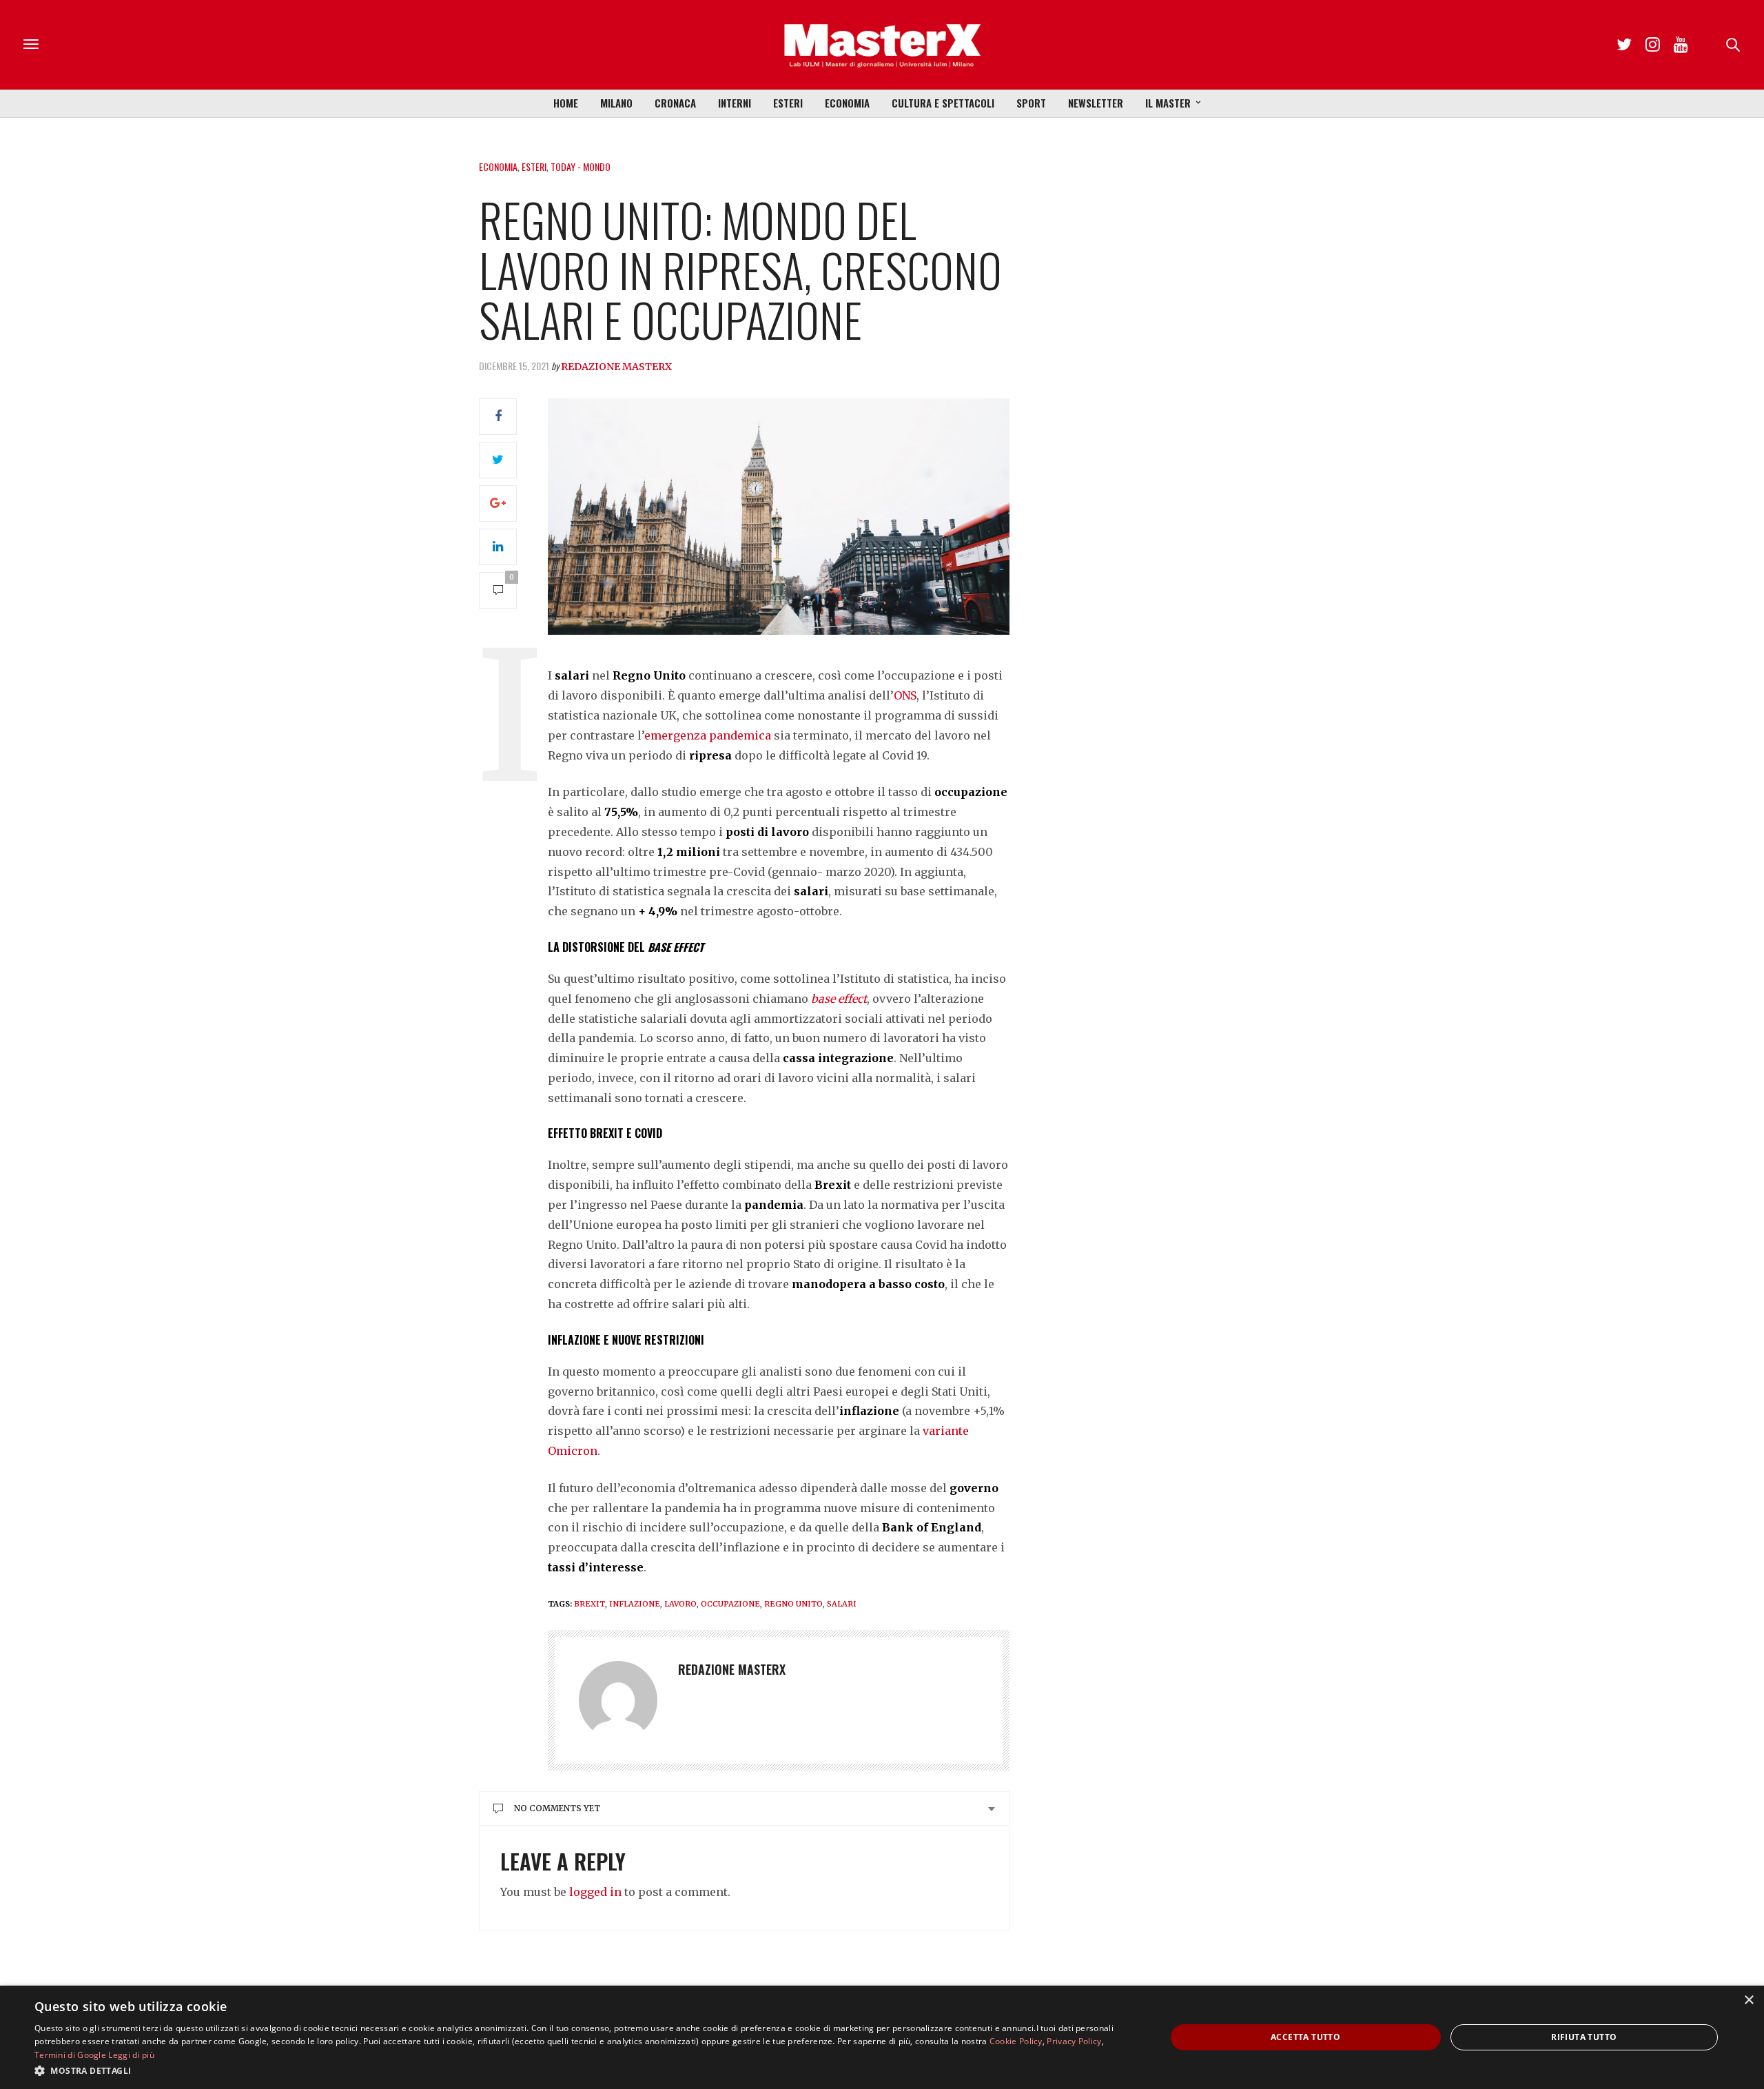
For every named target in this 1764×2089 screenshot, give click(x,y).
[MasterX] (882, 45)
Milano (616, 103)
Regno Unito (793, 1604)
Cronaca (675, 103)
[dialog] (882, 2037)
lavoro (680, 1604)
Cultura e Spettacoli (943, 103)
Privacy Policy (1074, 2041)
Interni (735, 103)
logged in (595, 1892)
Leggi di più (131, 2055)
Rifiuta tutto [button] (1584, 2037)
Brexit (589, 1604)
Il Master (1168, 103)
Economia (847, 103)
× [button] (1748, 2000)
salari (842, 1604)
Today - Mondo (581, 166)
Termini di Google (70, 2055)
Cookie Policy (1016, 2041)
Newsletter (1096, 103)
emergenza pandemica (708, 735)
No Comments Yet (557, 1808)
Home (566, 103)
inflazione (635, 1604)
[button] (583, 2070)
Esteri (788, 103)
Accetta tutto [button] (1305, 2037)
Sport (1031, 103)
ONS (905, 695)
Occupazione (730, 1604)
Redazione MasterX (616, 367)
